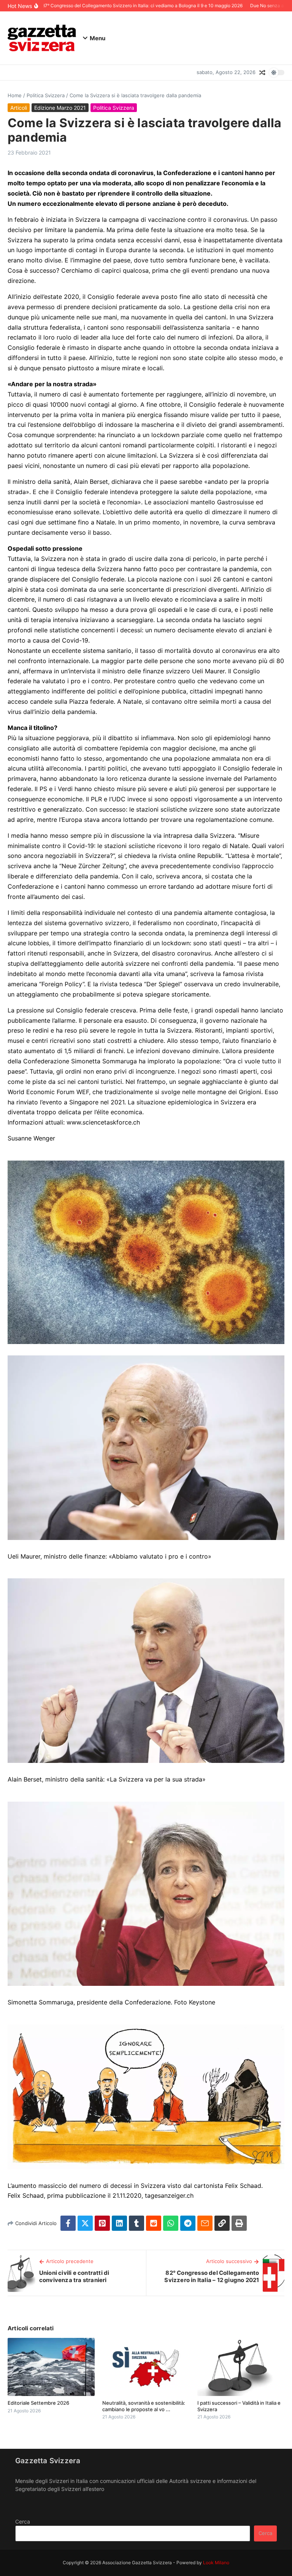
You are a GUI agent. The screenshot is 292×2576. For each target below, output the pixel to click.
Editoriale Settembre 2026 (38, 2403)
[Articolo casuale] (262, 73)
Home (15, 95)
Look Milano (216, 2563)
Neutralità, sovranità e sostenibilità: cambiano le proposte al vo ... (144, 2406)
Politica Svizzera (46, 95)
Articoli (19, 108)
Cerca (23, 2522)
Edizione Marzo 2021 (60, 108)
